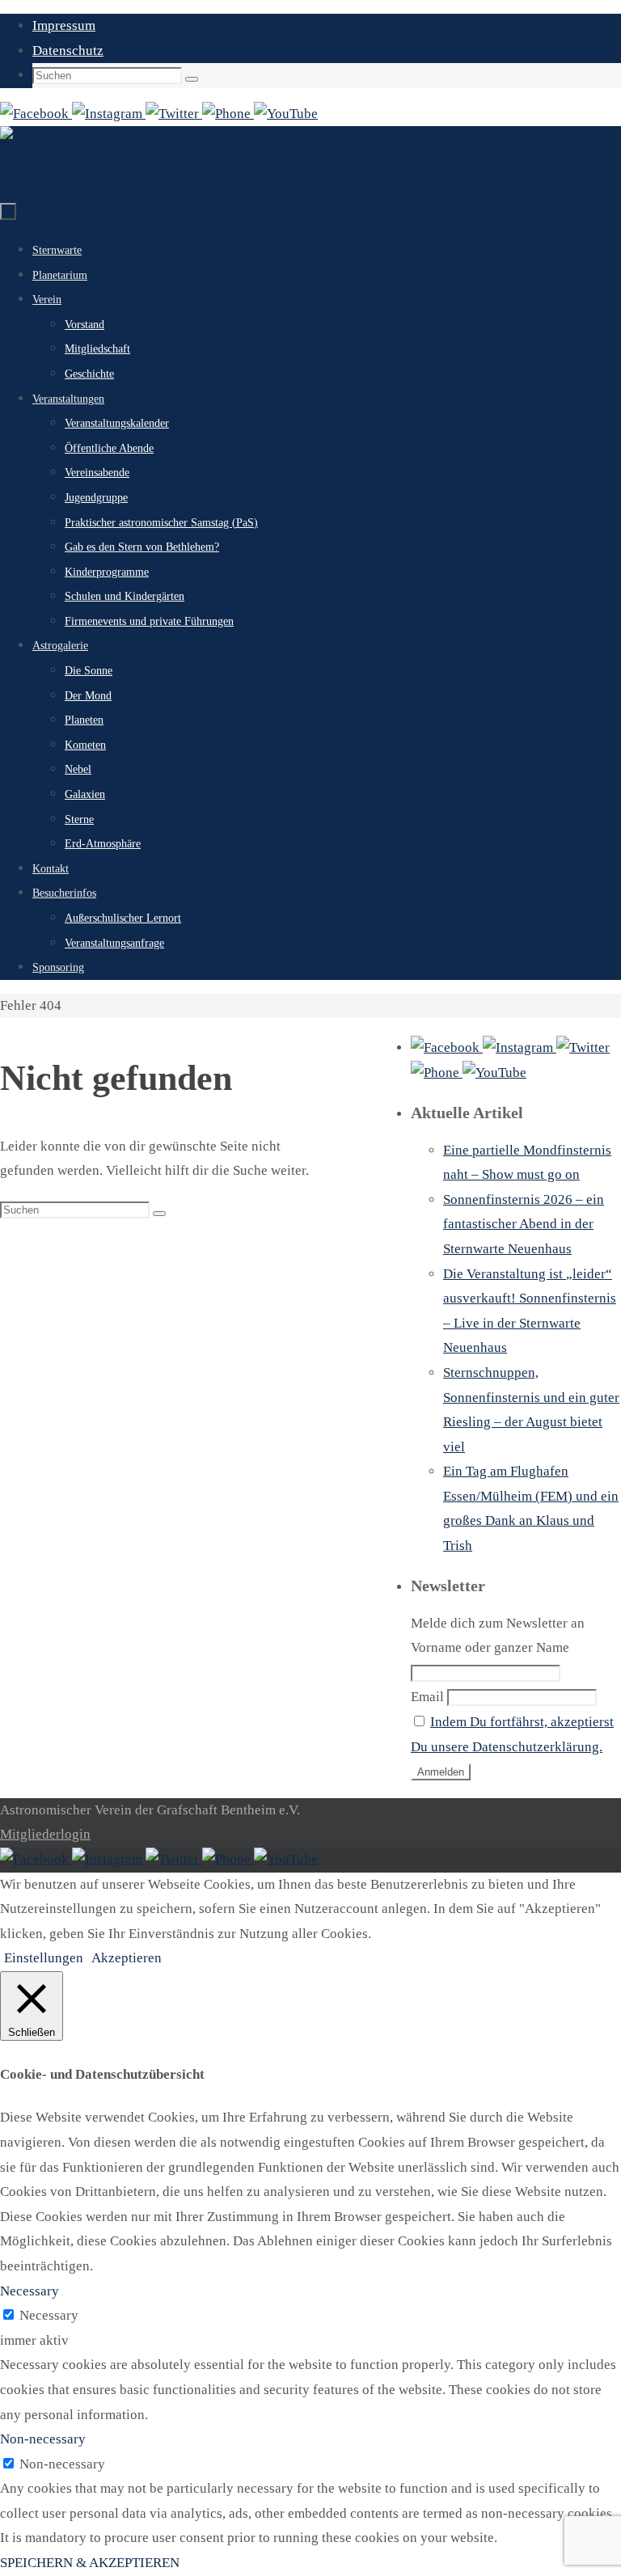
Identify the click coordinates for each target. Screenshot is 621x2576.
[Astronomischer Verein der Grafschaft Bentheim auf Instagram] (109, 114)
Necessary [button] (30, 2291)
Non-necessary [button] (43, 2439)
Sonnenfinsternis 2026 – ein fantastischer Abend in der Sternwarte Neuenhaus (524, 1224)
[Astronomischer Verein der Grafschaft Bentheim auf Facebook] (36, 114)
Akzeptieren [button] (127, 1958)
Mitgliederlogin (45, 1834)
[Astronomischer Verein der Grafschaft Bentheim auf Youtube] (286, 114)
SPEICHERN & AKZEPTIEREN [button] (90, 2563)
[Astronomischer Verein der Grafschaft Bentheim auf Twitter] (174, 114)
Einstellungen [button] (44, 1958)
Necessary (49, 2315)
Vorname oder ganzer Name (490, 1647)
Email (427, 1697)
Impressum (64, 25)
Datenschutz (68, 51)
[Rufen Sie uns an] (228, 114)
